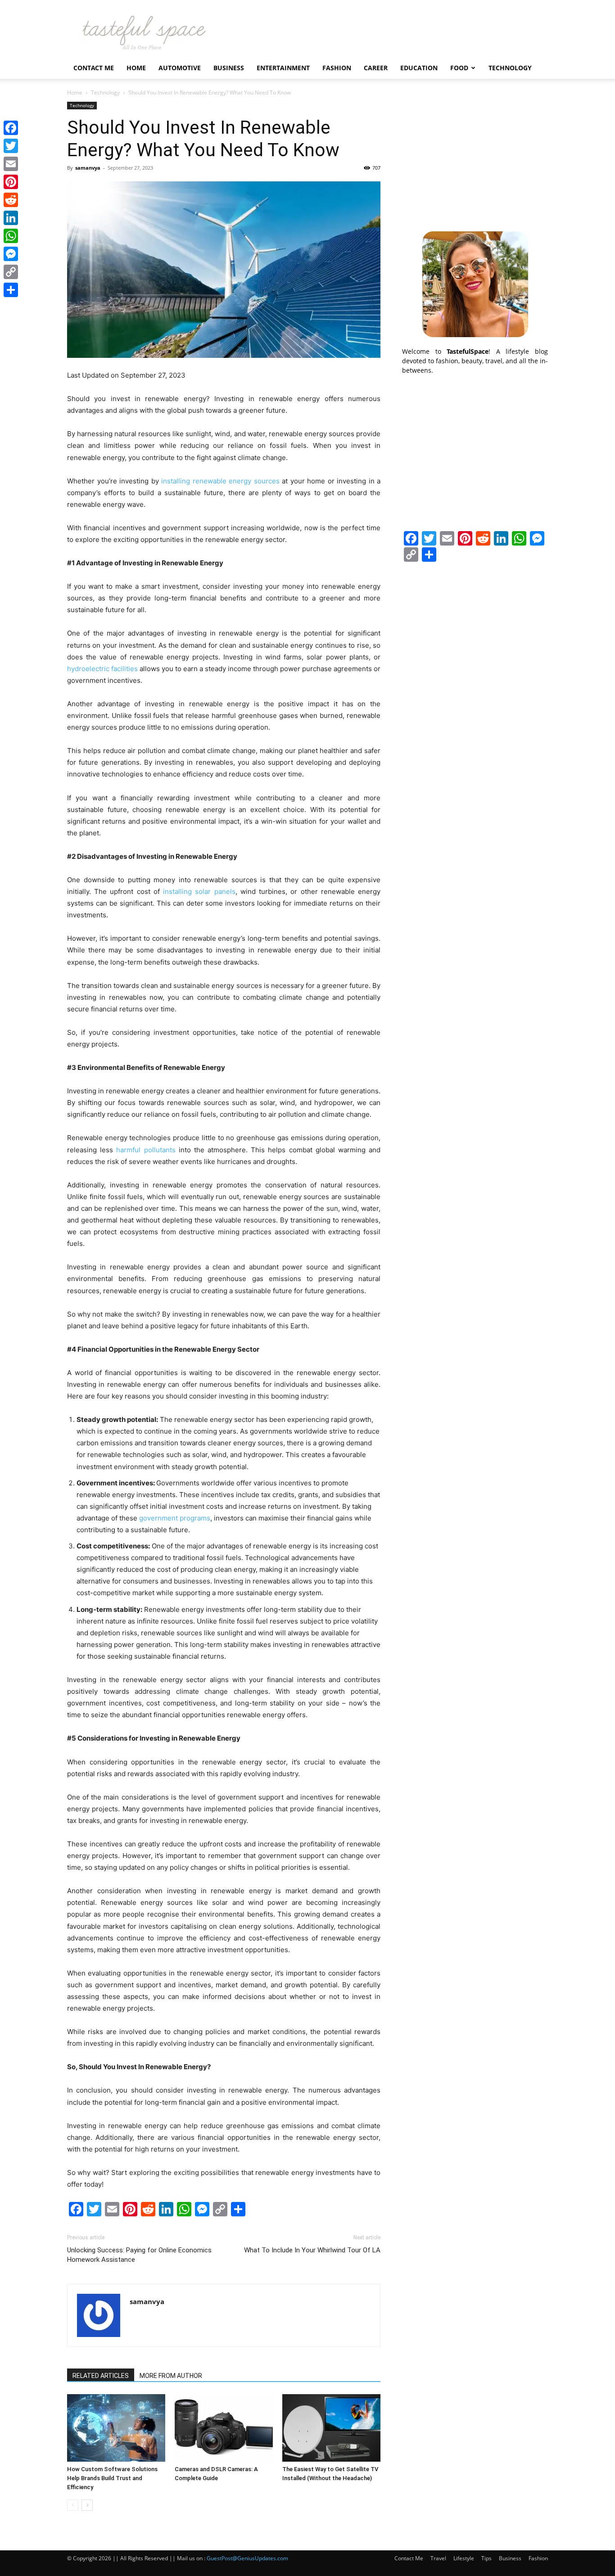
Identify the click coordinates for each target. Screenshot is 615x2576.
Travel (438, 2558)
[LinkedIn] (11, 218)
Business (229, 68)
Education (419, 68)
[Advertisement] (475, 158)
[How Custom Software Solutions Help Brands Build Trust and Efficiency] (116, 2428)
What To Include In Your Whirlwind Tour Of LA (312, 2250)
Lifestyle (464, 2558)
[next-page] (87, 2505)
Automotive (180, 68)
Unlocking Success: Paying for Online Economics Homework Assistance (139, 2255)
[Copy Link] (11, 272)
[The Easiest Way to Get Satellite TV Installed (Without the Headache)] (331, 2428)
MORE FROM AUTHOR (171, 2376)
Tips (486, 2558)
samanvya (88, 168)
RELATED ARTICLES (101, 2376)
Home (136, 68)
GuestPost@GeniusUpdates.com (247, 2558)
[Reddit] (11, 200)
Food (459, 68)
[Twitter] (11, 146)
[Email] (11, 164)
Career (376, 68)
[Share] (11, 290)
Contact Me (94, 68)
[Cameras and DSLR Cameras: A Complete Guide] (224, 2428)
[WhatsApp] (11, 236)
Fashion (337, 68)
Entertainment (283, 68)
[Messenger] (11, 254)
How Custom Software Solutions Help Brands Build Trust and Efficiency (112, 2478)
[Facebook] (11, 128)
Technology (510, 68)
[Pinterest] (11, 182)
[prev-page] (73, 2505)
